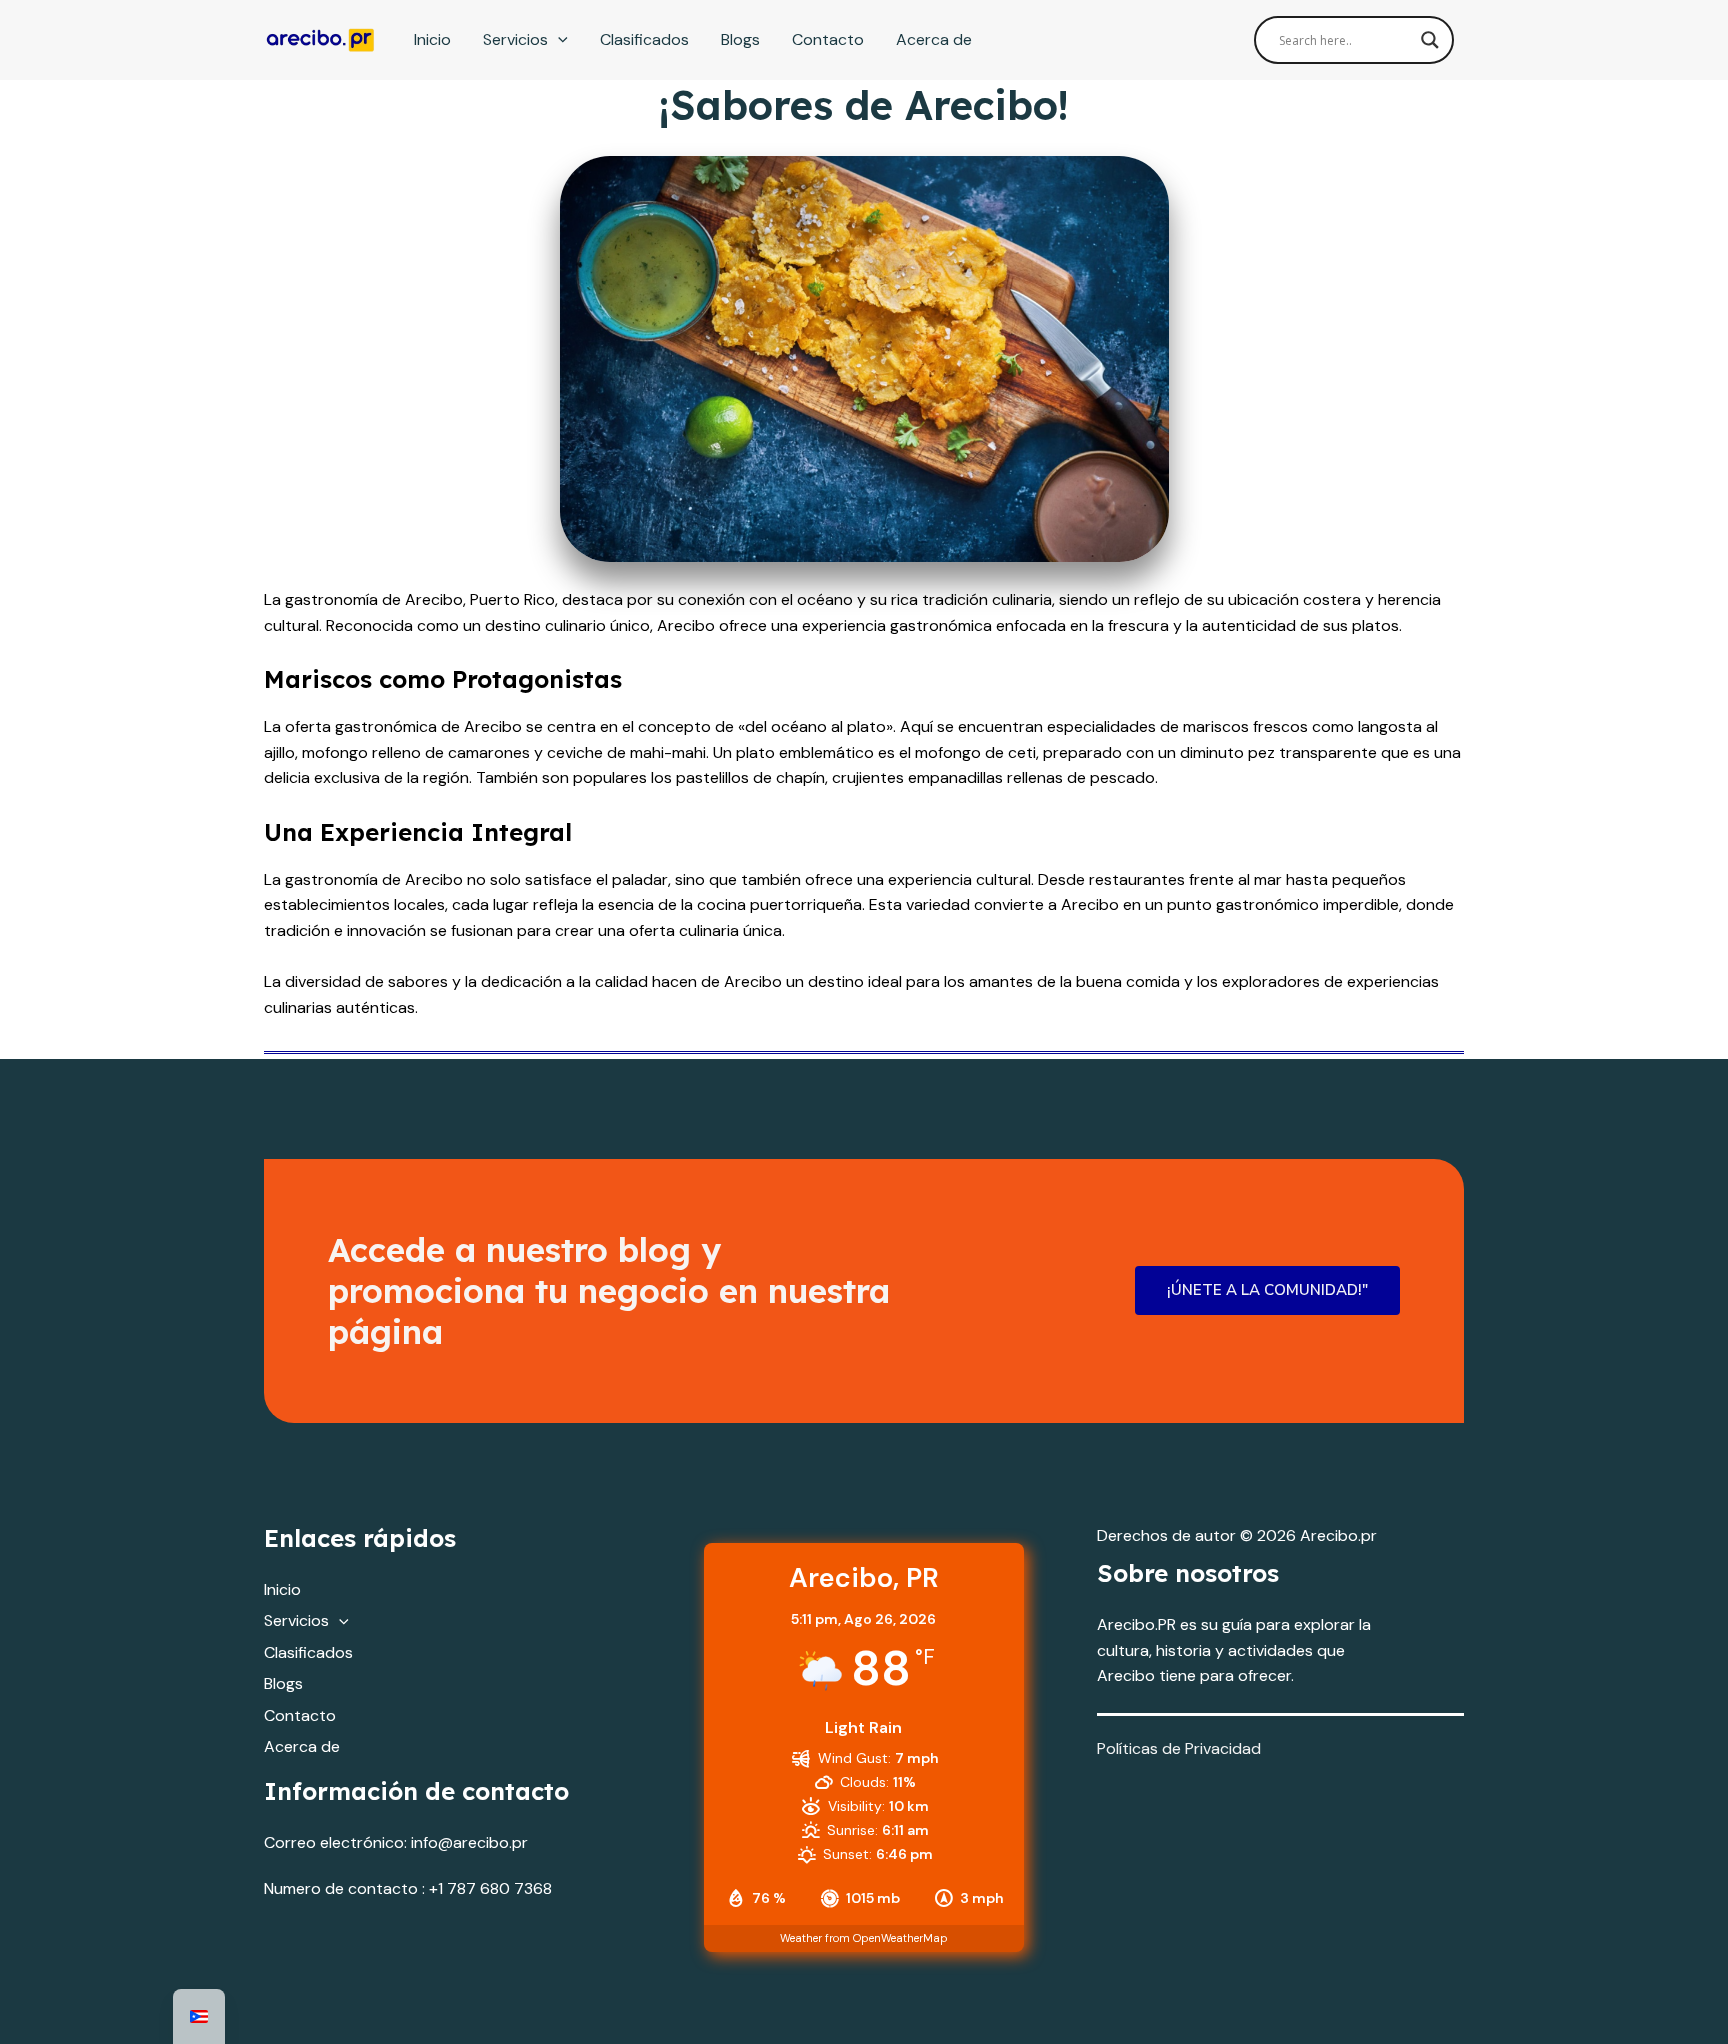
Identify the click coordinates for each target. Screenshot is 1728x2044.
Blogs (740, 39)
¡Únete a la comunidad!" (1267, 1290)
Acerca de (934, 39)
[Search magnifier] (1430, 40)
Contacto (828, 39)
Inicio (432, 39)
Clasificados (644, 39)
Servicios (515, 39)
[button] (558, 40)
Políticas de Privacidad (1179, 1748)
